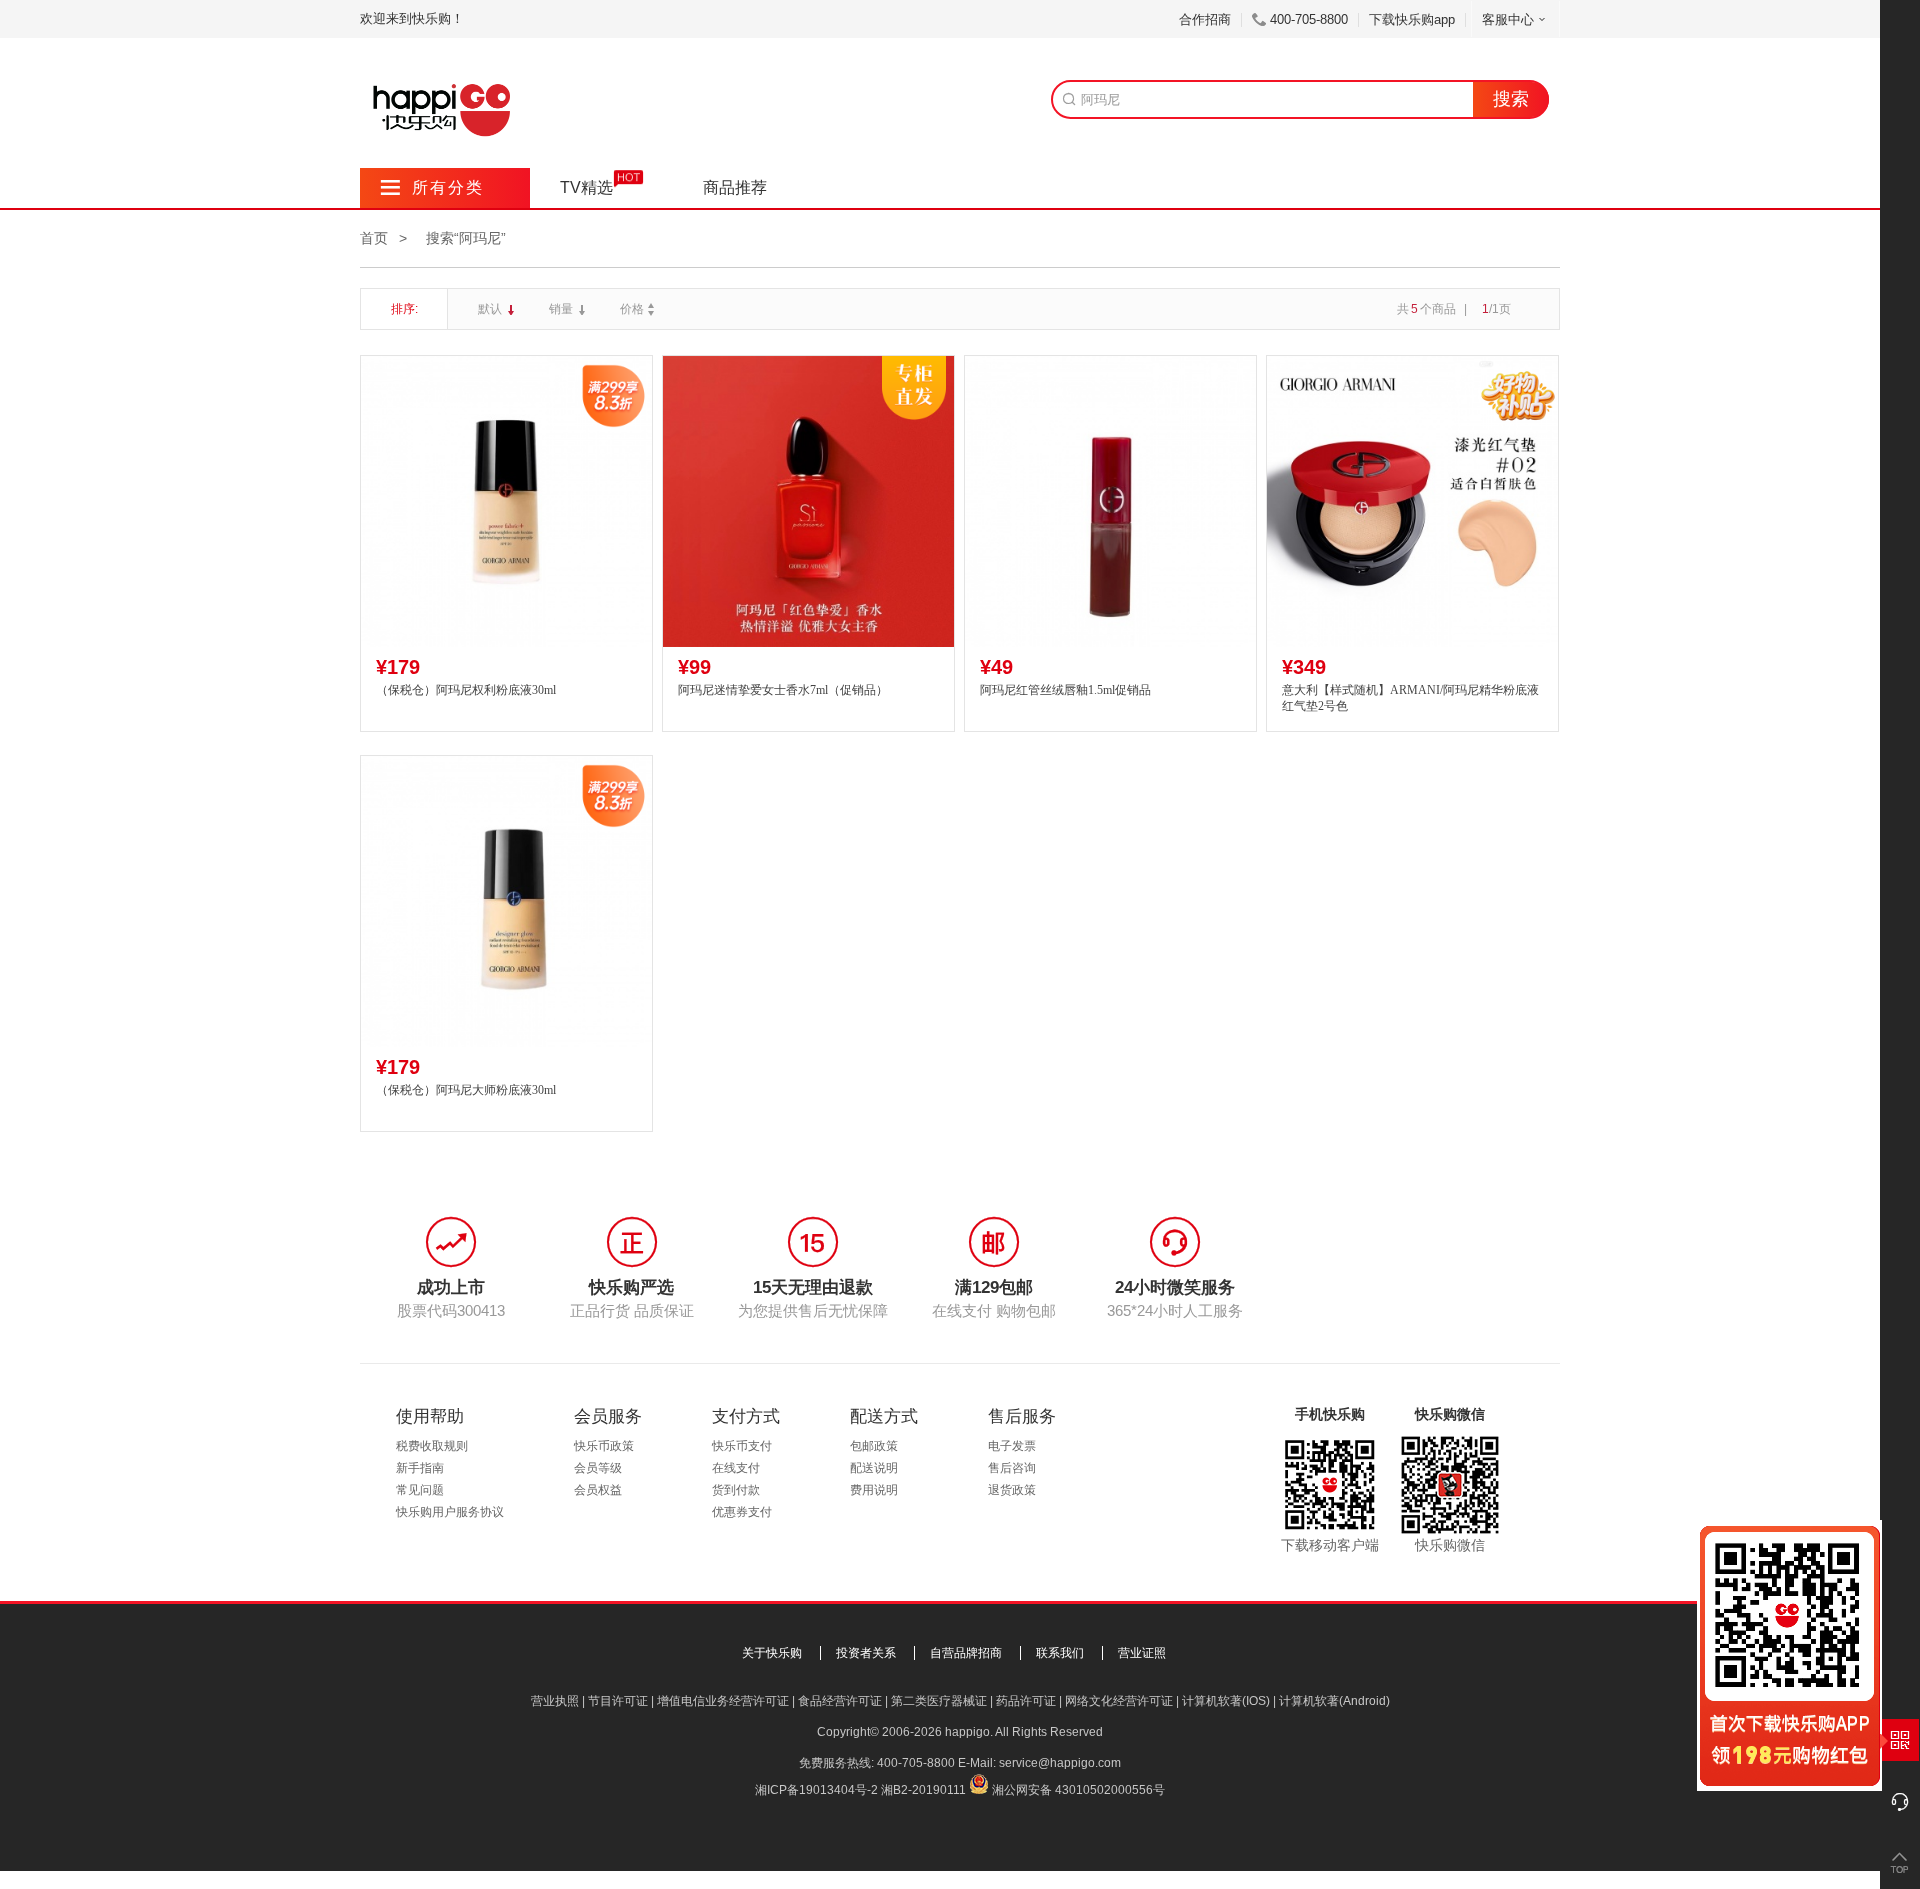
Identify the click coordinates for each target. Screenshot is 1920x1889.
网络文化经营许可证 (1119, 1701)
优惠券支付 (742, 1512)
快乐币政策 (604, 1446)
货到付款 (736, 1490)
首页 (374, 238)
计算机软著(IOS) (1226, 1701)
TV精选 (586, 187)
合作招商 (1205, 19)
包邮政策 (874, 1446)
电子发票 (1012, 1446)
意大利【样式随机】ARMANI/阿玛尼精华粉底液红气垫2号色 (1410, 698)
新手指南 (420, 1468)
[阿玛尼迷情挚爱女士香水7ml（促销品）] (808, 501)
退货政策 (1012, 1490)
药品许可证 (1026, 1701)
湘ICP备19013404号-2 (816, 1790)
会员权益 (598, 1490)
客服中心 (1508, 19)
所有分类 (432, 187)
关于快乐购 (772, 1653)
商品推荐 (735, 187)
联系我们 (1060, 1653)
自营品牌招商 (966, 1653)
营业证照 (1142, 1653)
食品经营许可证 (840, 1701)
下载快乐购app (1412, 19)
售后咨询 (1012, 1468)
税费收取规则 (432, 1446)
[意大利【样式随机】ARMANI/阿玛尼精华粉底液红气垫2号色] (1412, 501)
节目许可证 (618, 1701)
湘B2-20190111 (923, 1790)
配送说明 (874, 1468)
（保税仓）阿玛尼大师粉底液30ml (466, 1090)
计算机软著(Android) (1334, 1701)
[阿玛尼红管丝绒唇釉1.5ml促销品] (1110, 501)
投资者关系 (866, 1653)
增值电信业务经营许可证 (723, 1701)
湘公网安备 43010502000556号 (1078, 1790)
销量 (562, 309)
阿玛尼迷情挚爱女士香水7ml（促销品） (783, 690)
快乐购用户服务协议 (450, 1512)
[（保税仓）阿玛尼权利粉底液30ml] (506, 501)
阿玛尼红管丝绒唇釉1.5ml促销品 (1065, 690)
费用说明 (874, 1490)
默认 (491, 309)
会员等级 (598, 1468)
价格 (632, 309)
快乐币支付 (742, 1446)
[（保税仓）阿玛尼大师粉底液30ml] (506, 901)
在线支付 (736, 1468)
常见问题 (420, 1490)
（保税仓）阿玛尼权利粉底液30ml (466, 690)
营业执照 (555, 1701)
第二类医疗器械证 (939, 1701)
